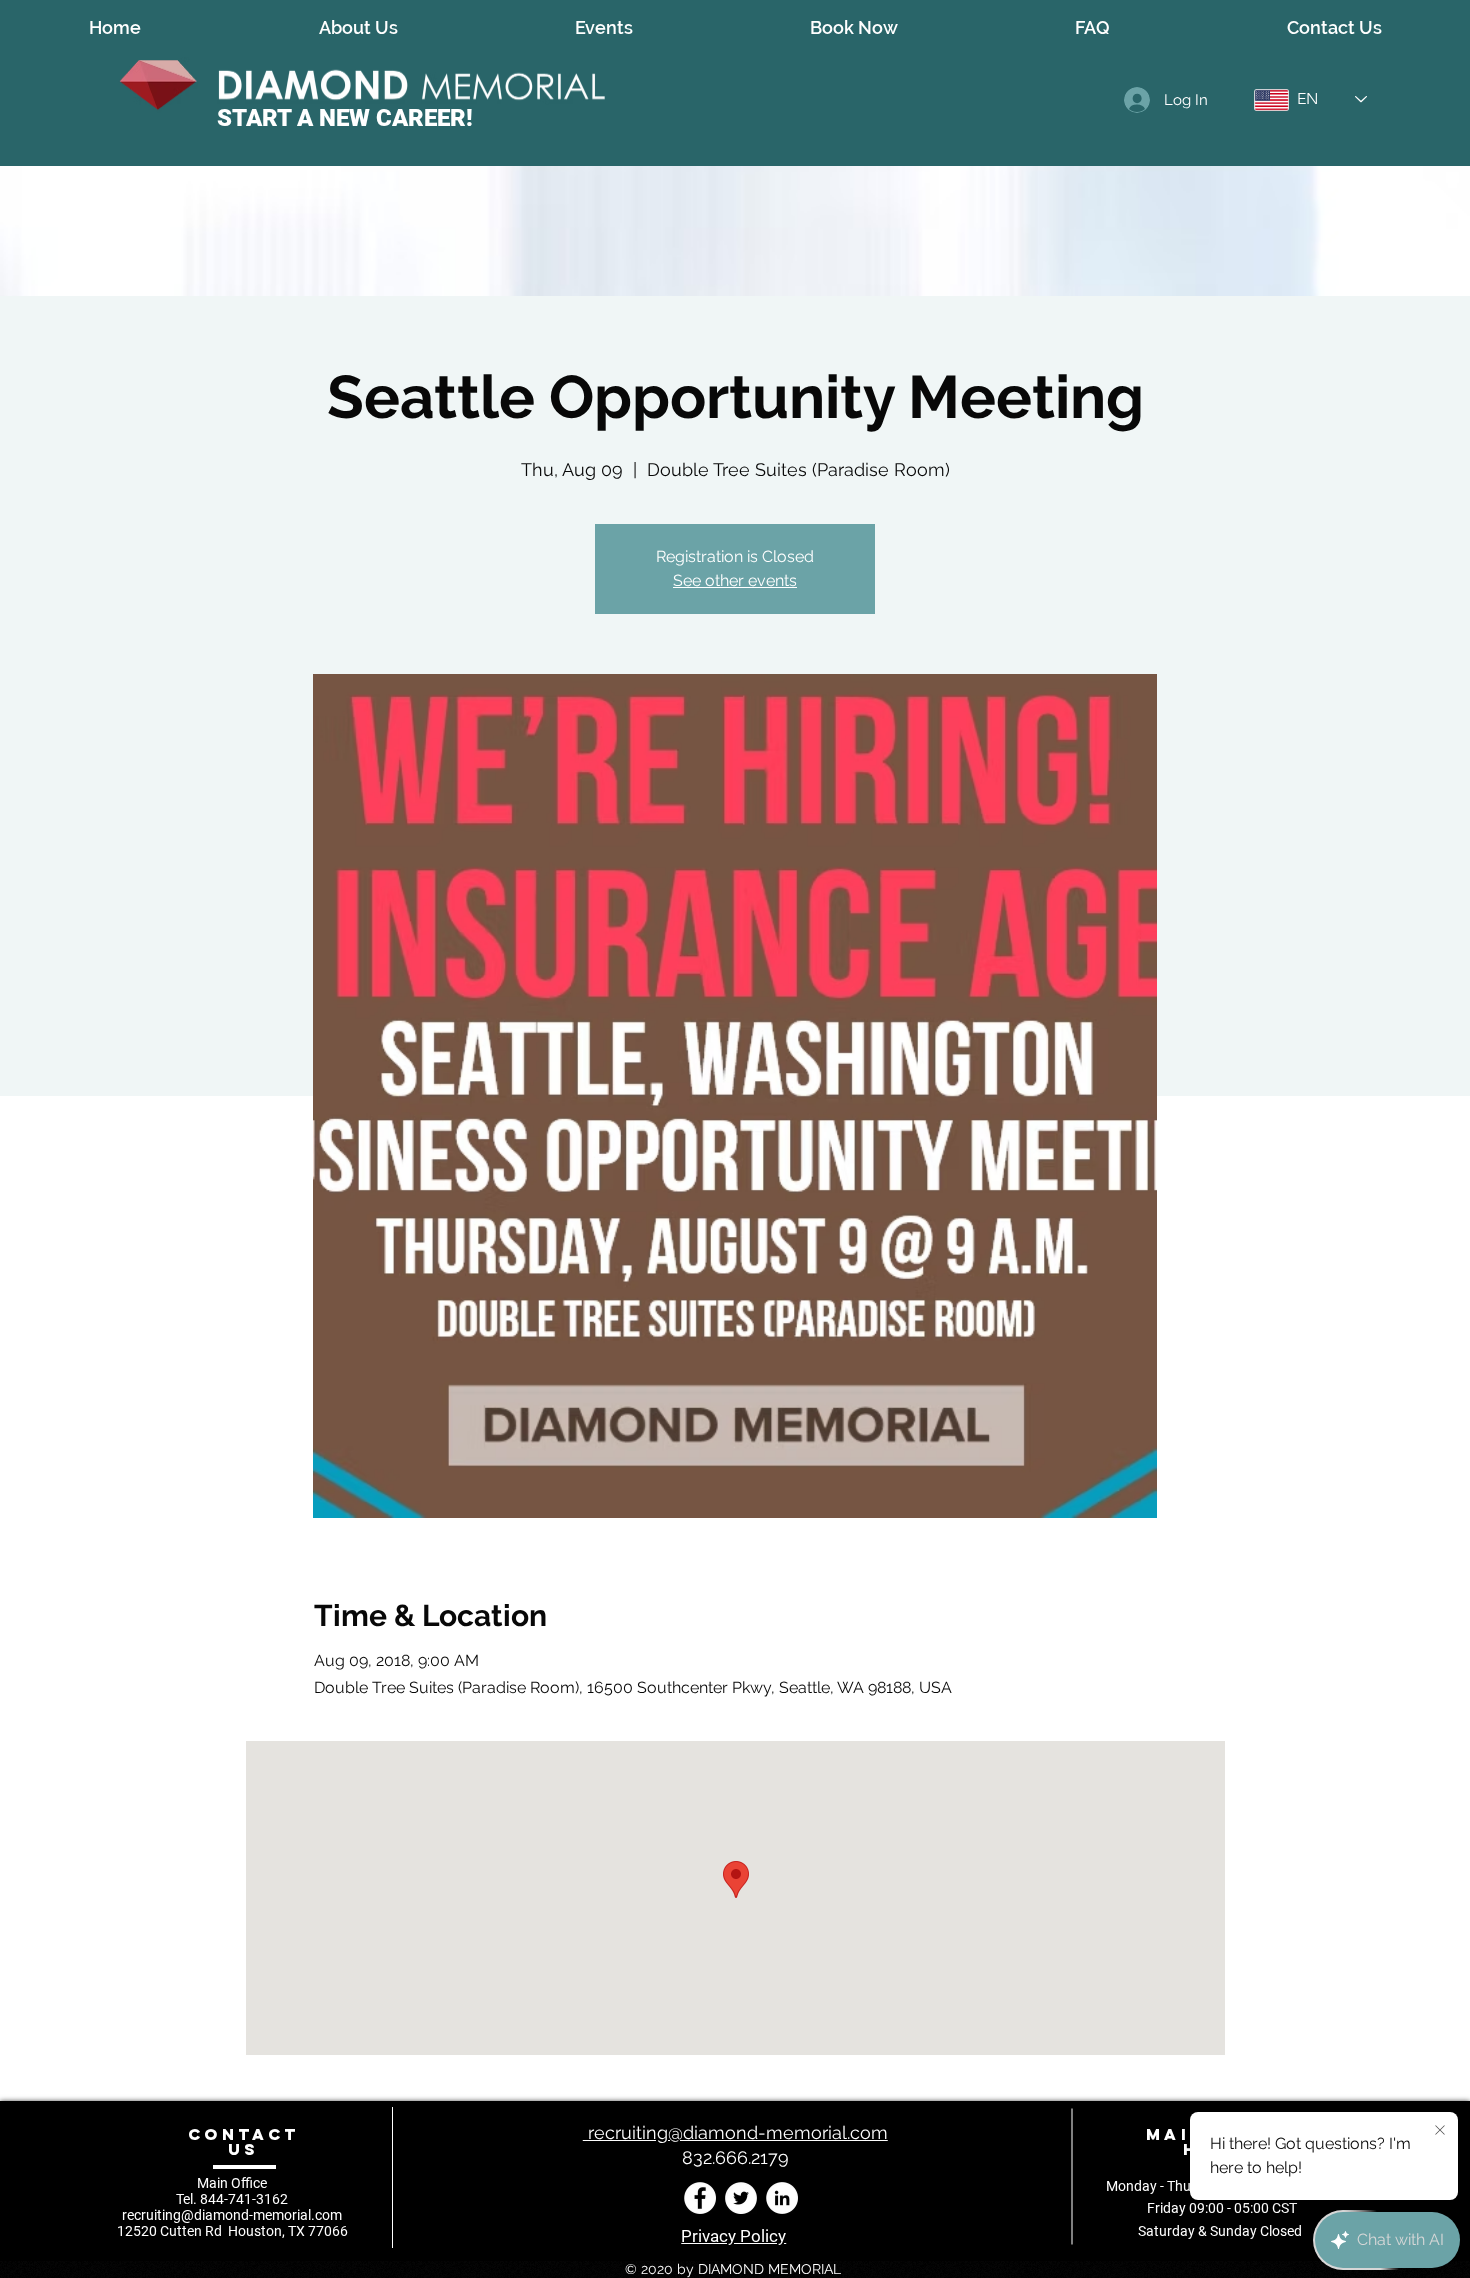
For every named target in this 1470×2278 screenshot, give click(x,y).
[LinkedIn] (782, 2198)
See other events (735, 580)
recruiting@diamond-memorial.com (232, 2215)
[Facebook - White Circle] (700, 2198)
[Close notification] (1440, 2131)
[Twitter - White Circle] (741, 2198)
